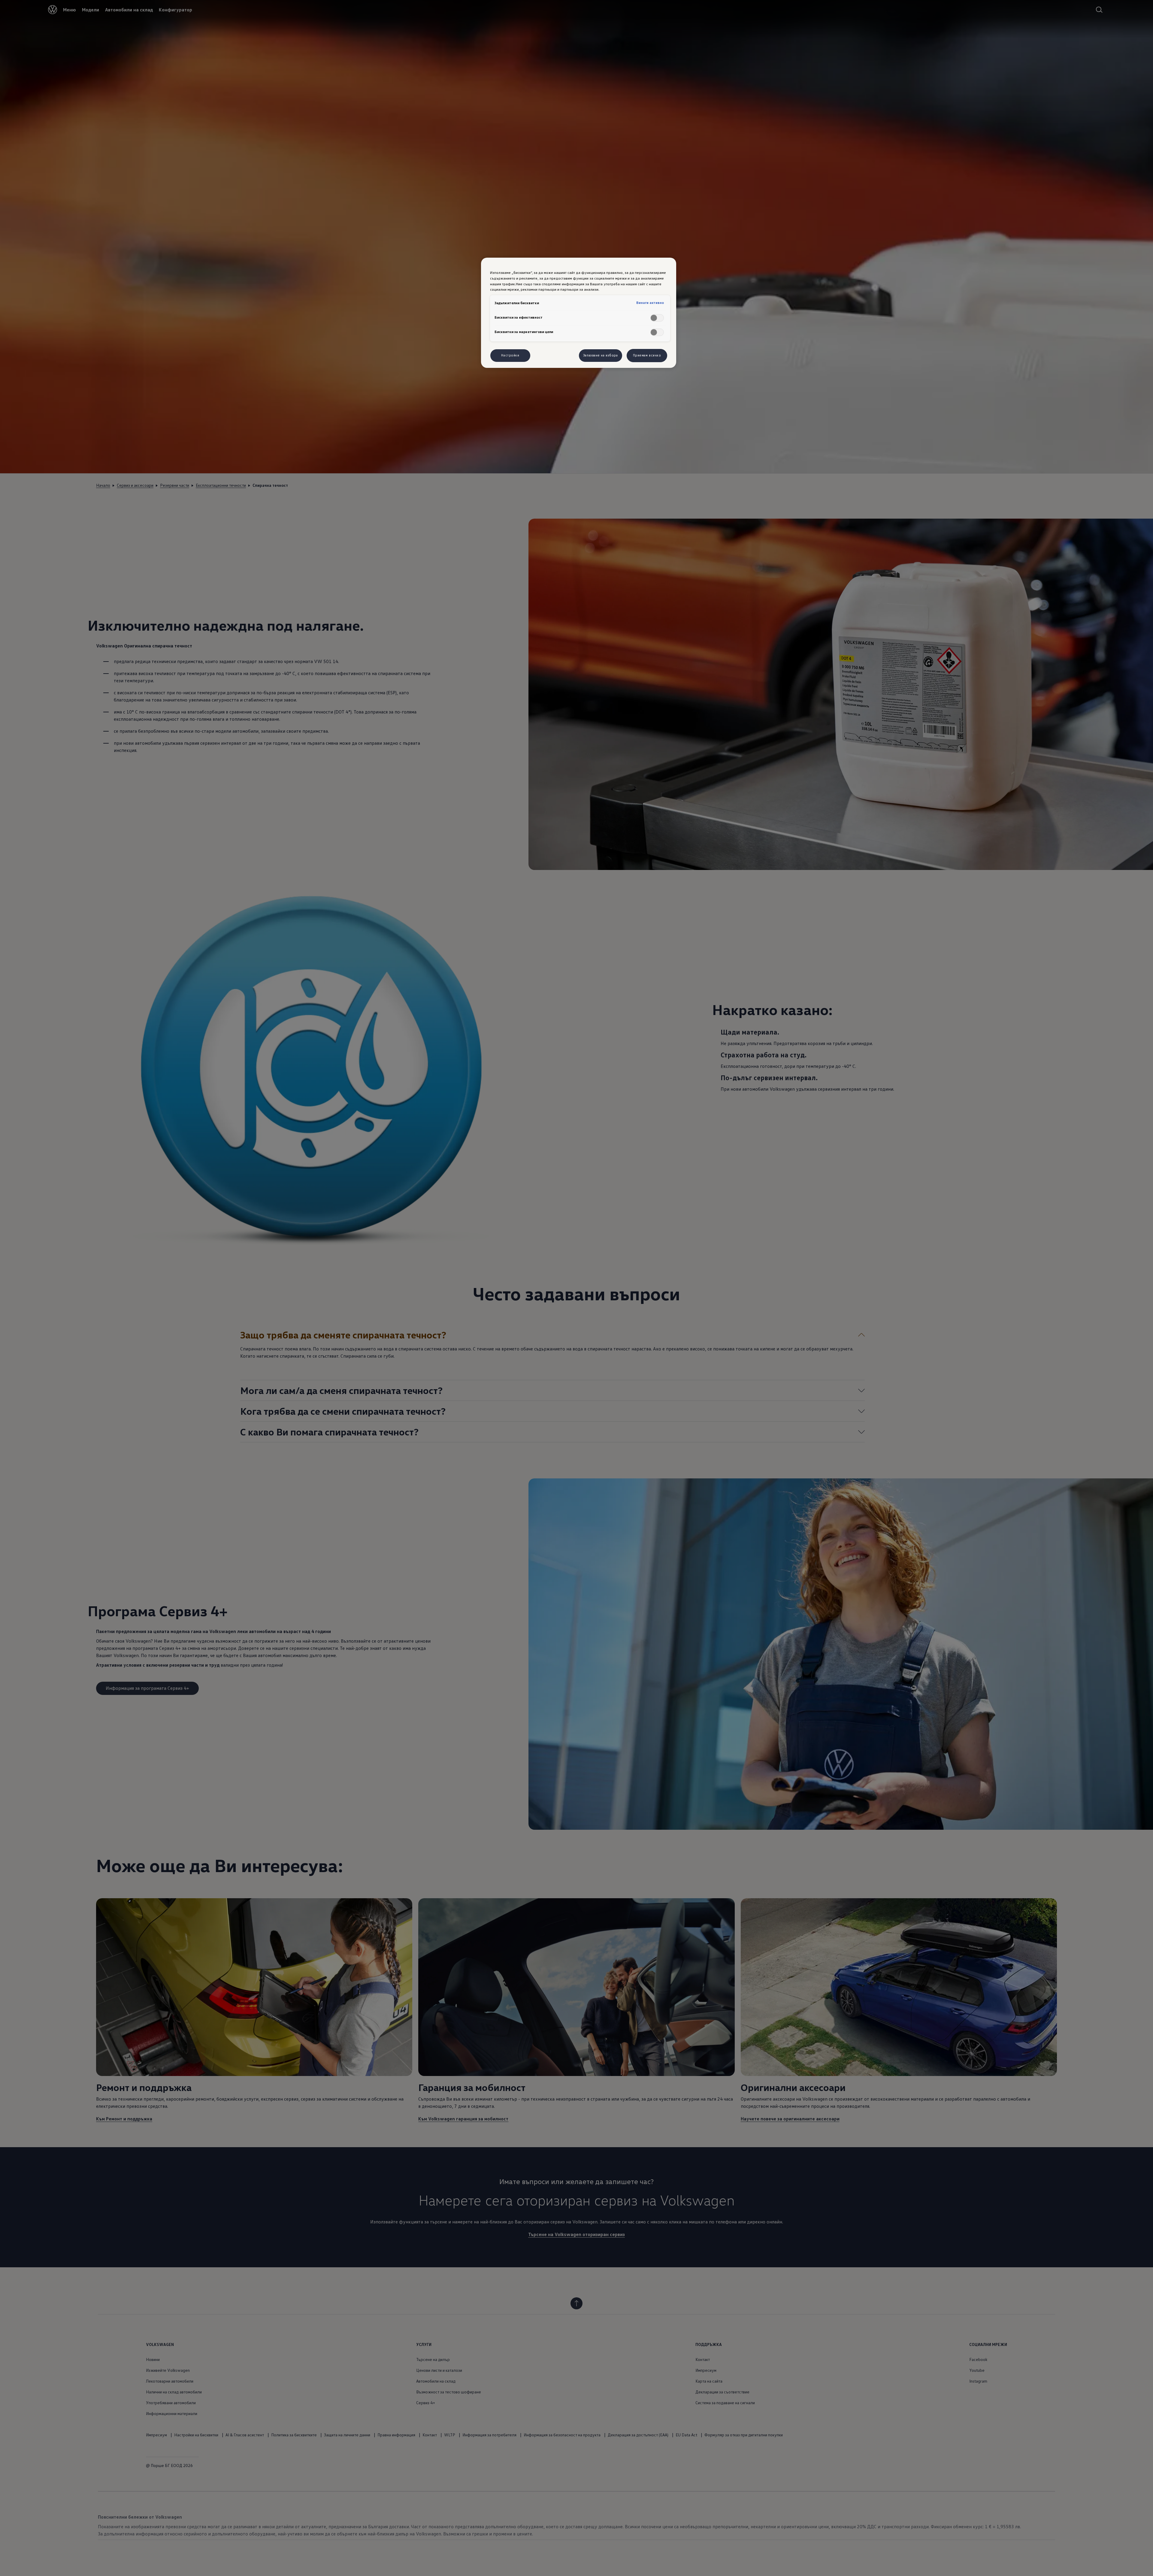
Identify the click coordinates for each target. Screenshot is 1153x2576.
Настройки (510, 355)
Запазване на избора (601, 355)
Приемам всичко (647, 355)
